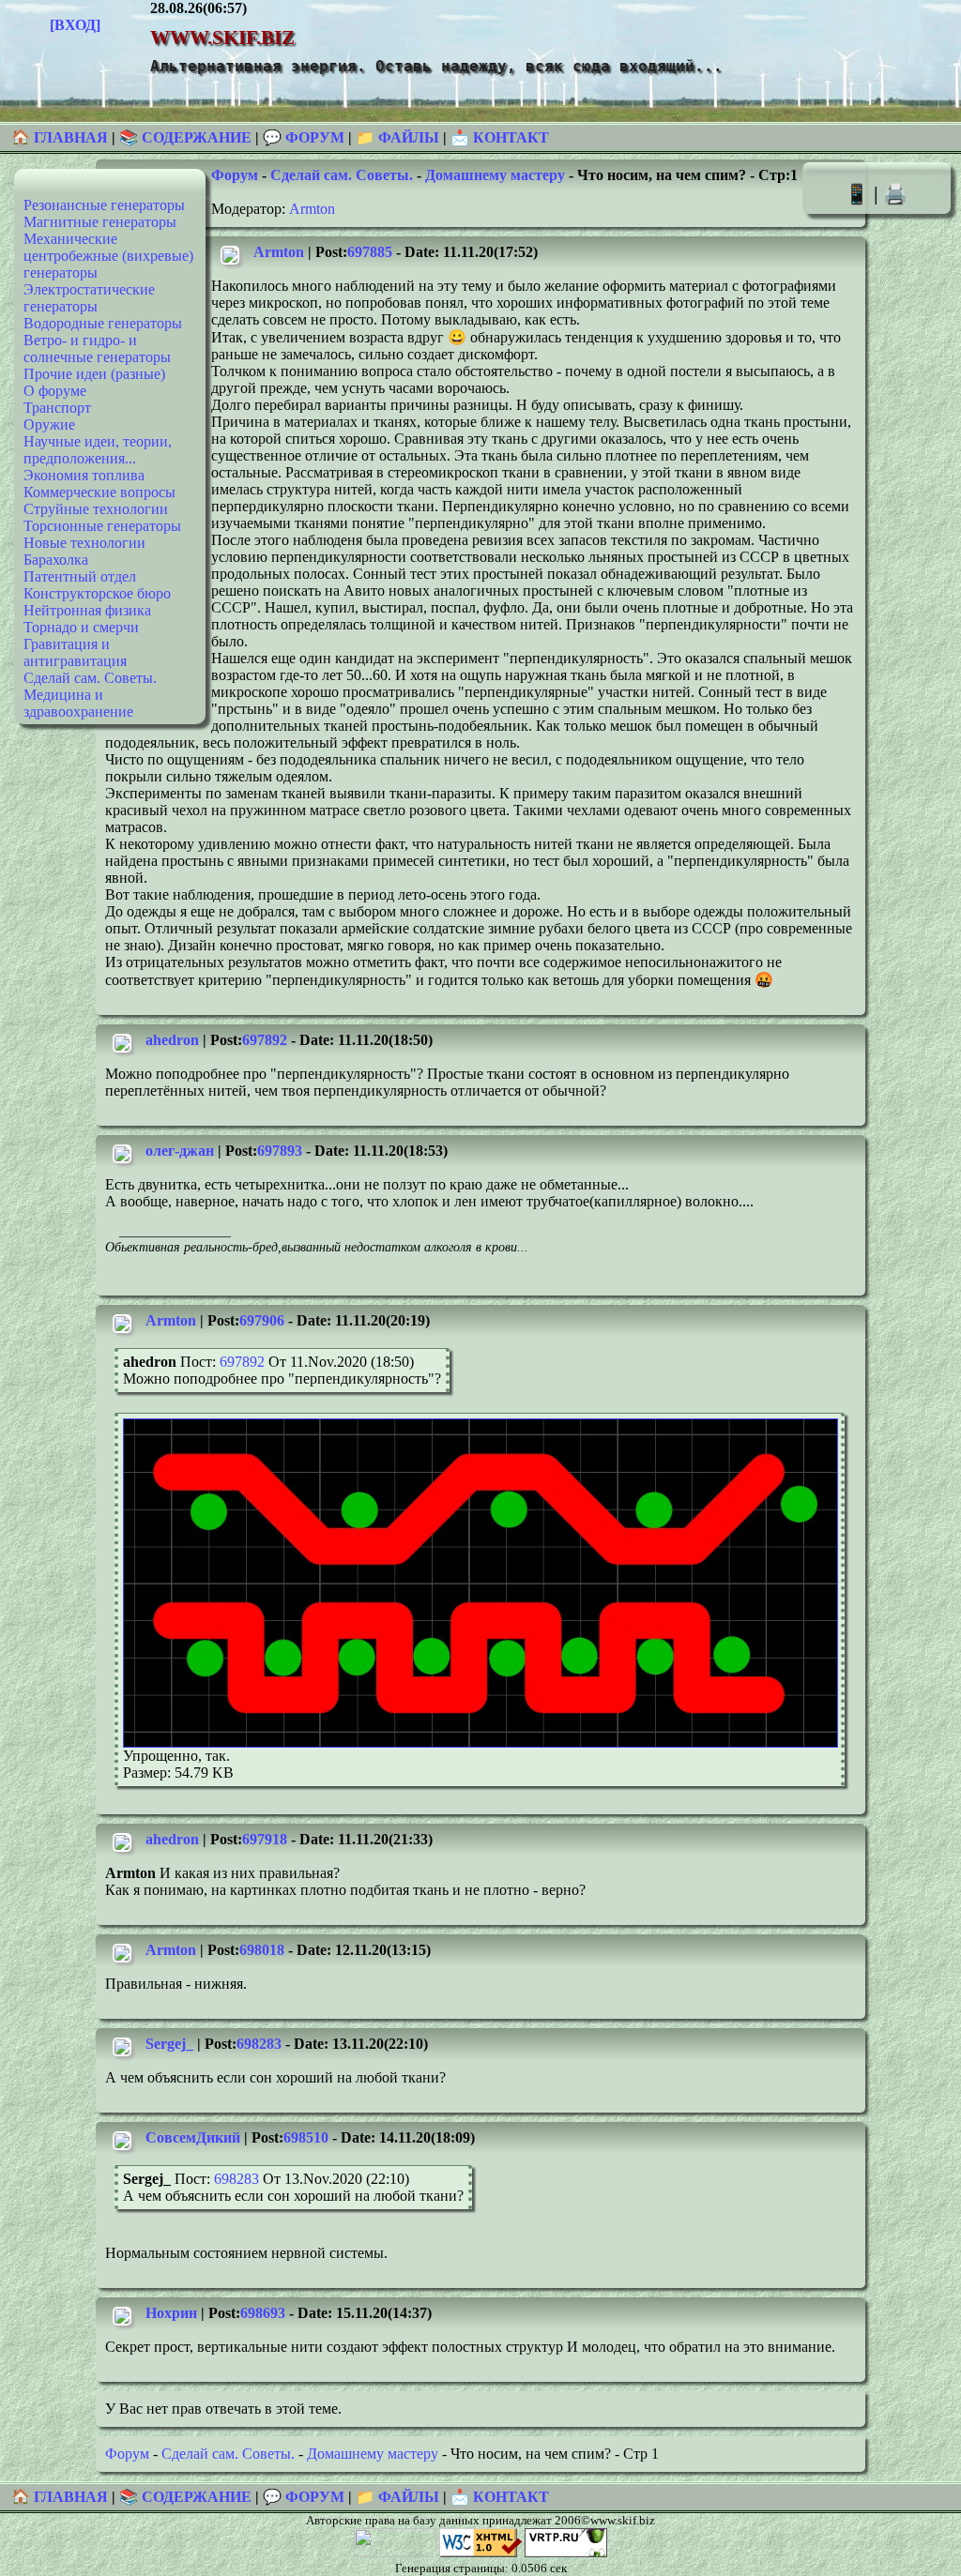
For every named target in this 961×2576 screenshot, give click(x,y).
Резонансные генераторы (104, 205)
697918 (265, 1839)
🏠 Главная (61, 137)
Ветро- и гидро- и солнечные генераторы (97, 349)
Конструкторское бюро (97, 593)
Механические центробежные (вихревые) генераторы (108, 256)
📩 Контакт (500, 137)
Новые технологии (84, 543)
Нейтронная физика (87, 610)
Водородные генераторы (103, 323)
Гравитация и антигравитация (75, 652)
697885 (370, 252)
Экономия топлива (84, 475)
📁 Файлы (397, 137)
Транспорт (57, 408)
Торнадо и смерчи (81, 627)
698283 (259, 2044)
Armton (312, 209)
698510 (306, 2137)
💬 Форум (304, 137)
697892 (265, 1040)
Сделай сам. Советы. (90, 678)
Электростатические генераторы (89, 298)
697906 (262, 1320)
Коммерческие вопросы (99, 492)
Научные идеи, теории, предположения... (98, 450)
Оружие (49, 424)
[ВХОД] (75, 25)
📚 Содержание (185, 137)
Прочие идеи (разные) (94, 374)
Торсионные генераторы (102, 526)
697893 (280, 1151)
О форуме (55, 391)
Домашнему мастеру (495, 175)
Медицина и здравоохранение (78, 703)
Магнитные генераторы (100, 222)
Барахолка (56, 560)
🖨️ (895, 194)
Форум (235, 175)
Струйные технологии (96, 509)
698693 (263, 2313)
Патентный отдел (80, 576)
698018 (262, 1950)
